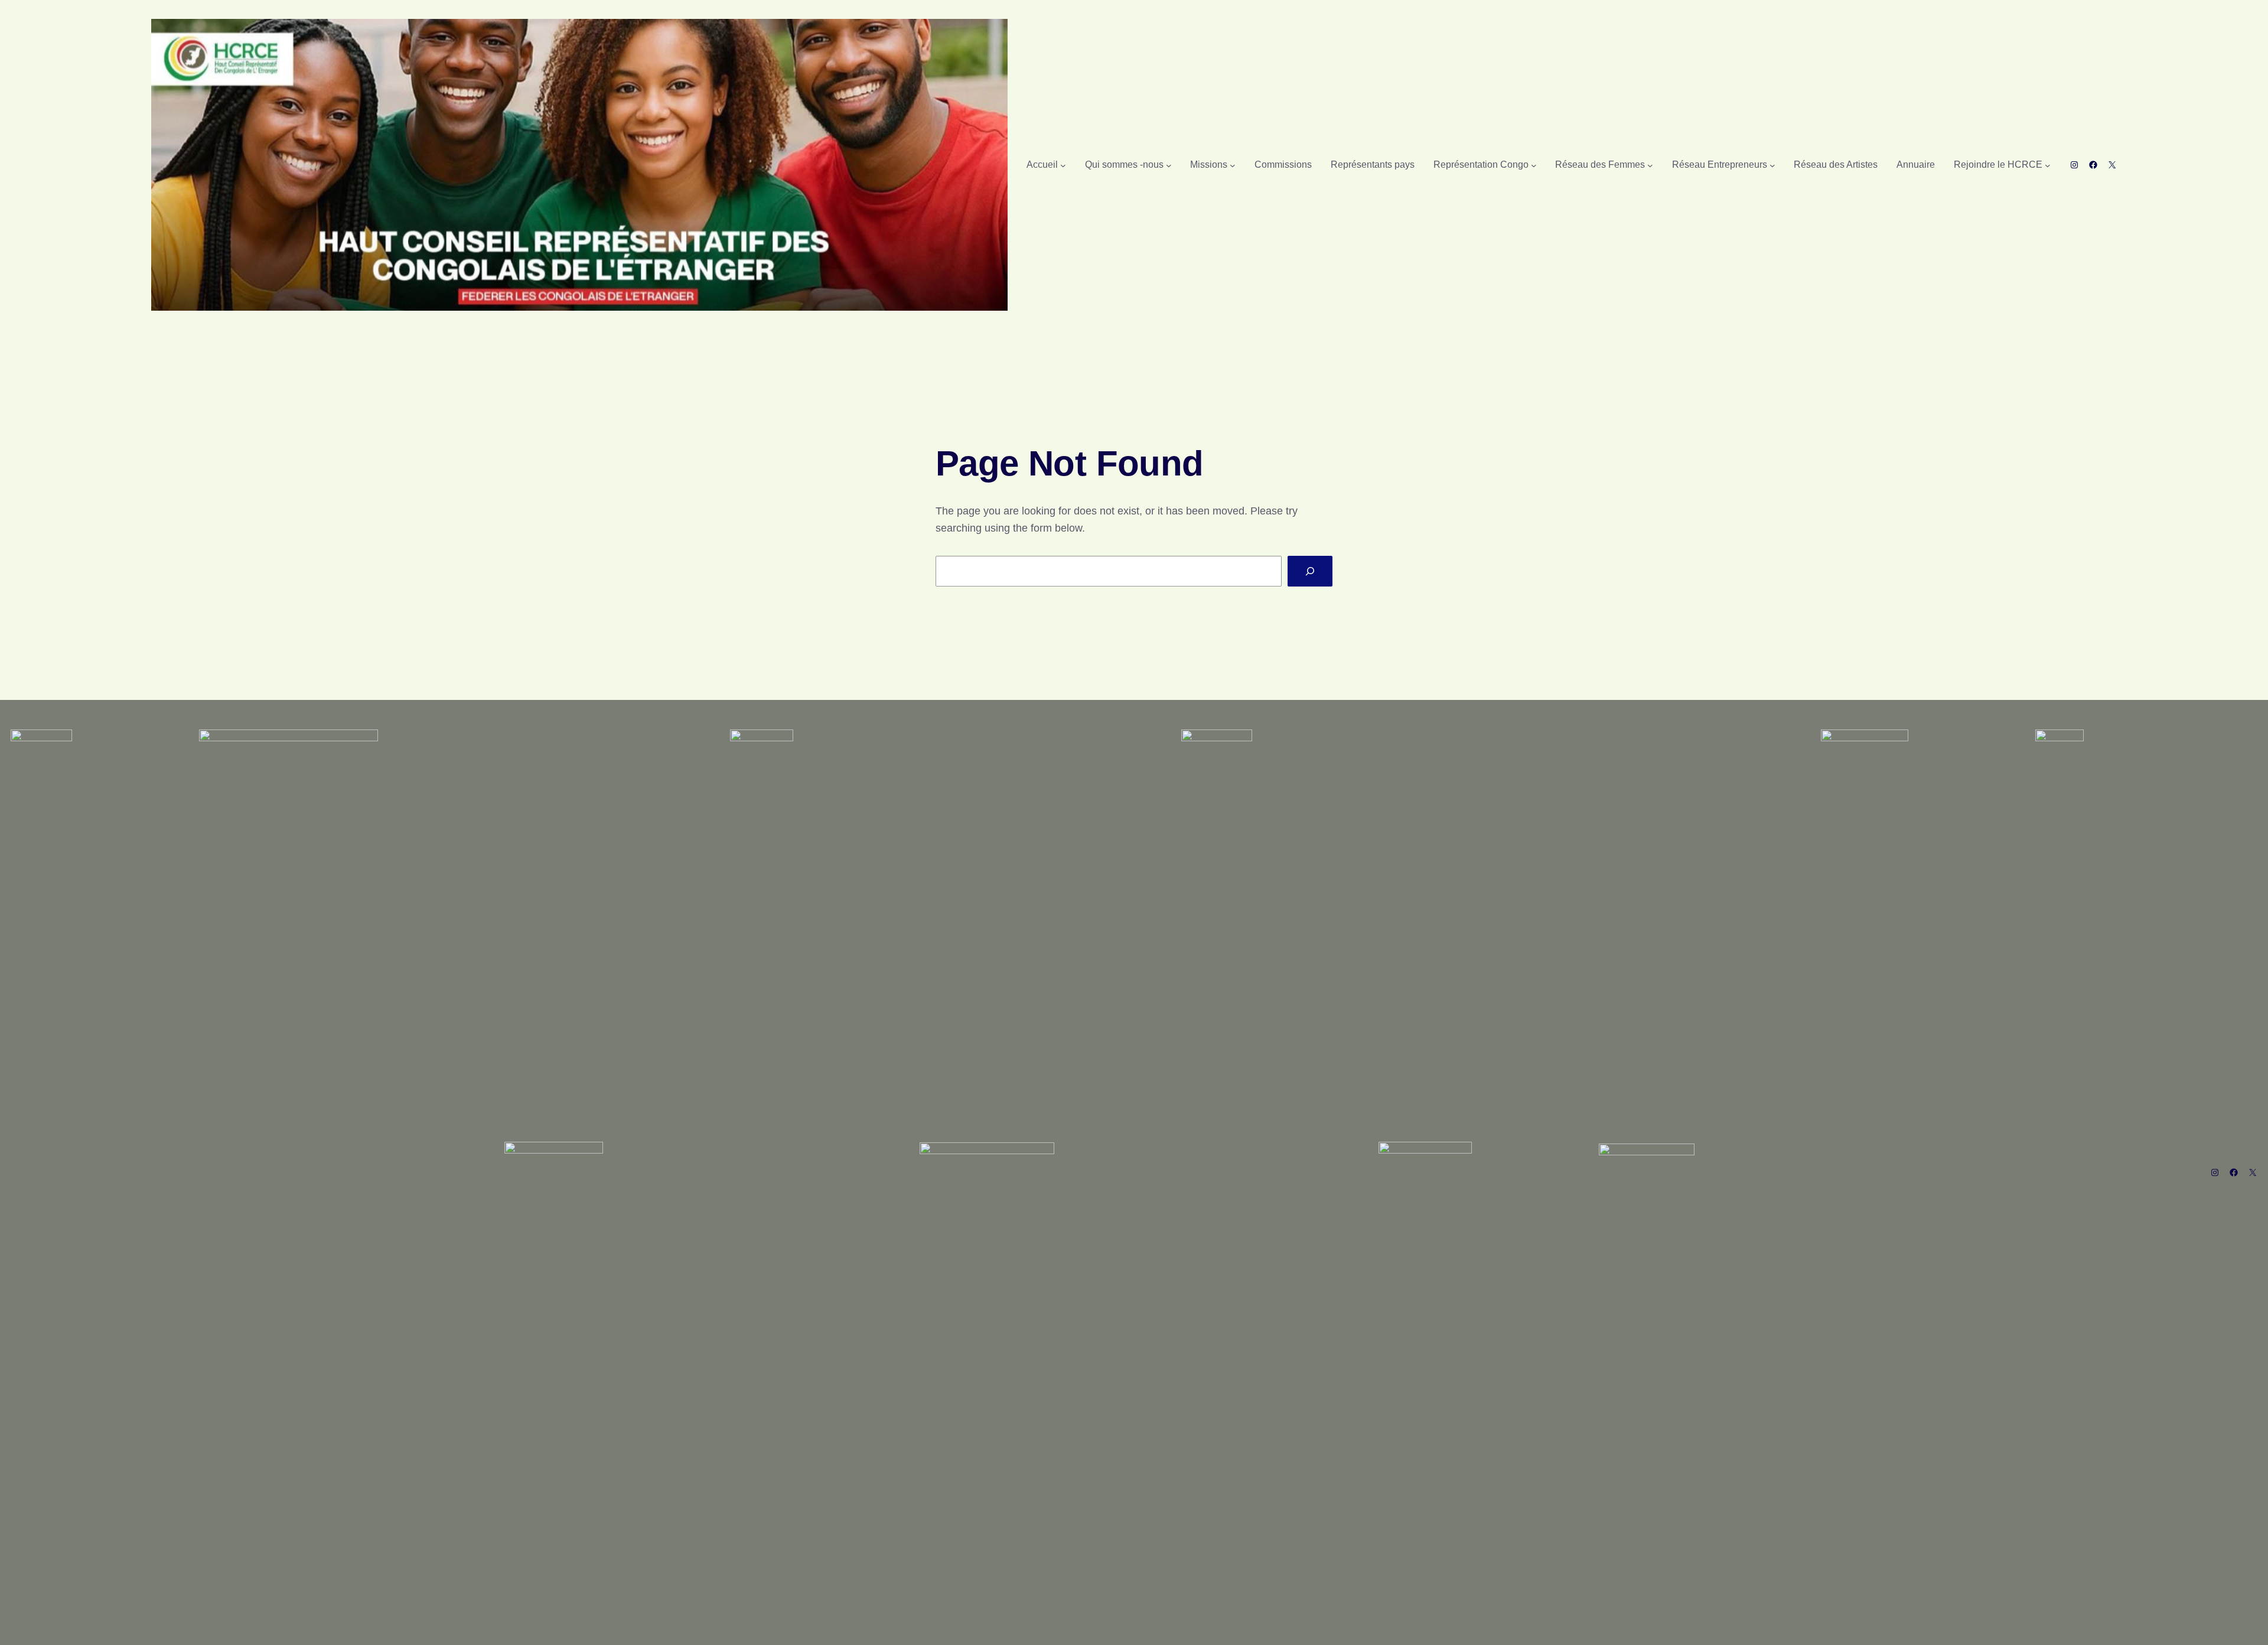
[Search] (1310, 571)
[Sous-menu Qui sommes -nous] (1169, 165)
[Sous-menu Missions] (1233, 165)
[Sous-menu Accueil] (1063, 165)
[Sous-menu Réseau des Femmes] (1650, 165)
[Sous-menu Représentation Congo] (1534, 165)
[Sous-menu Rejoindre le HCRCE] (2048, 165)
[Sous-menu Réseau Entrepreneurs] (1772, 165)
